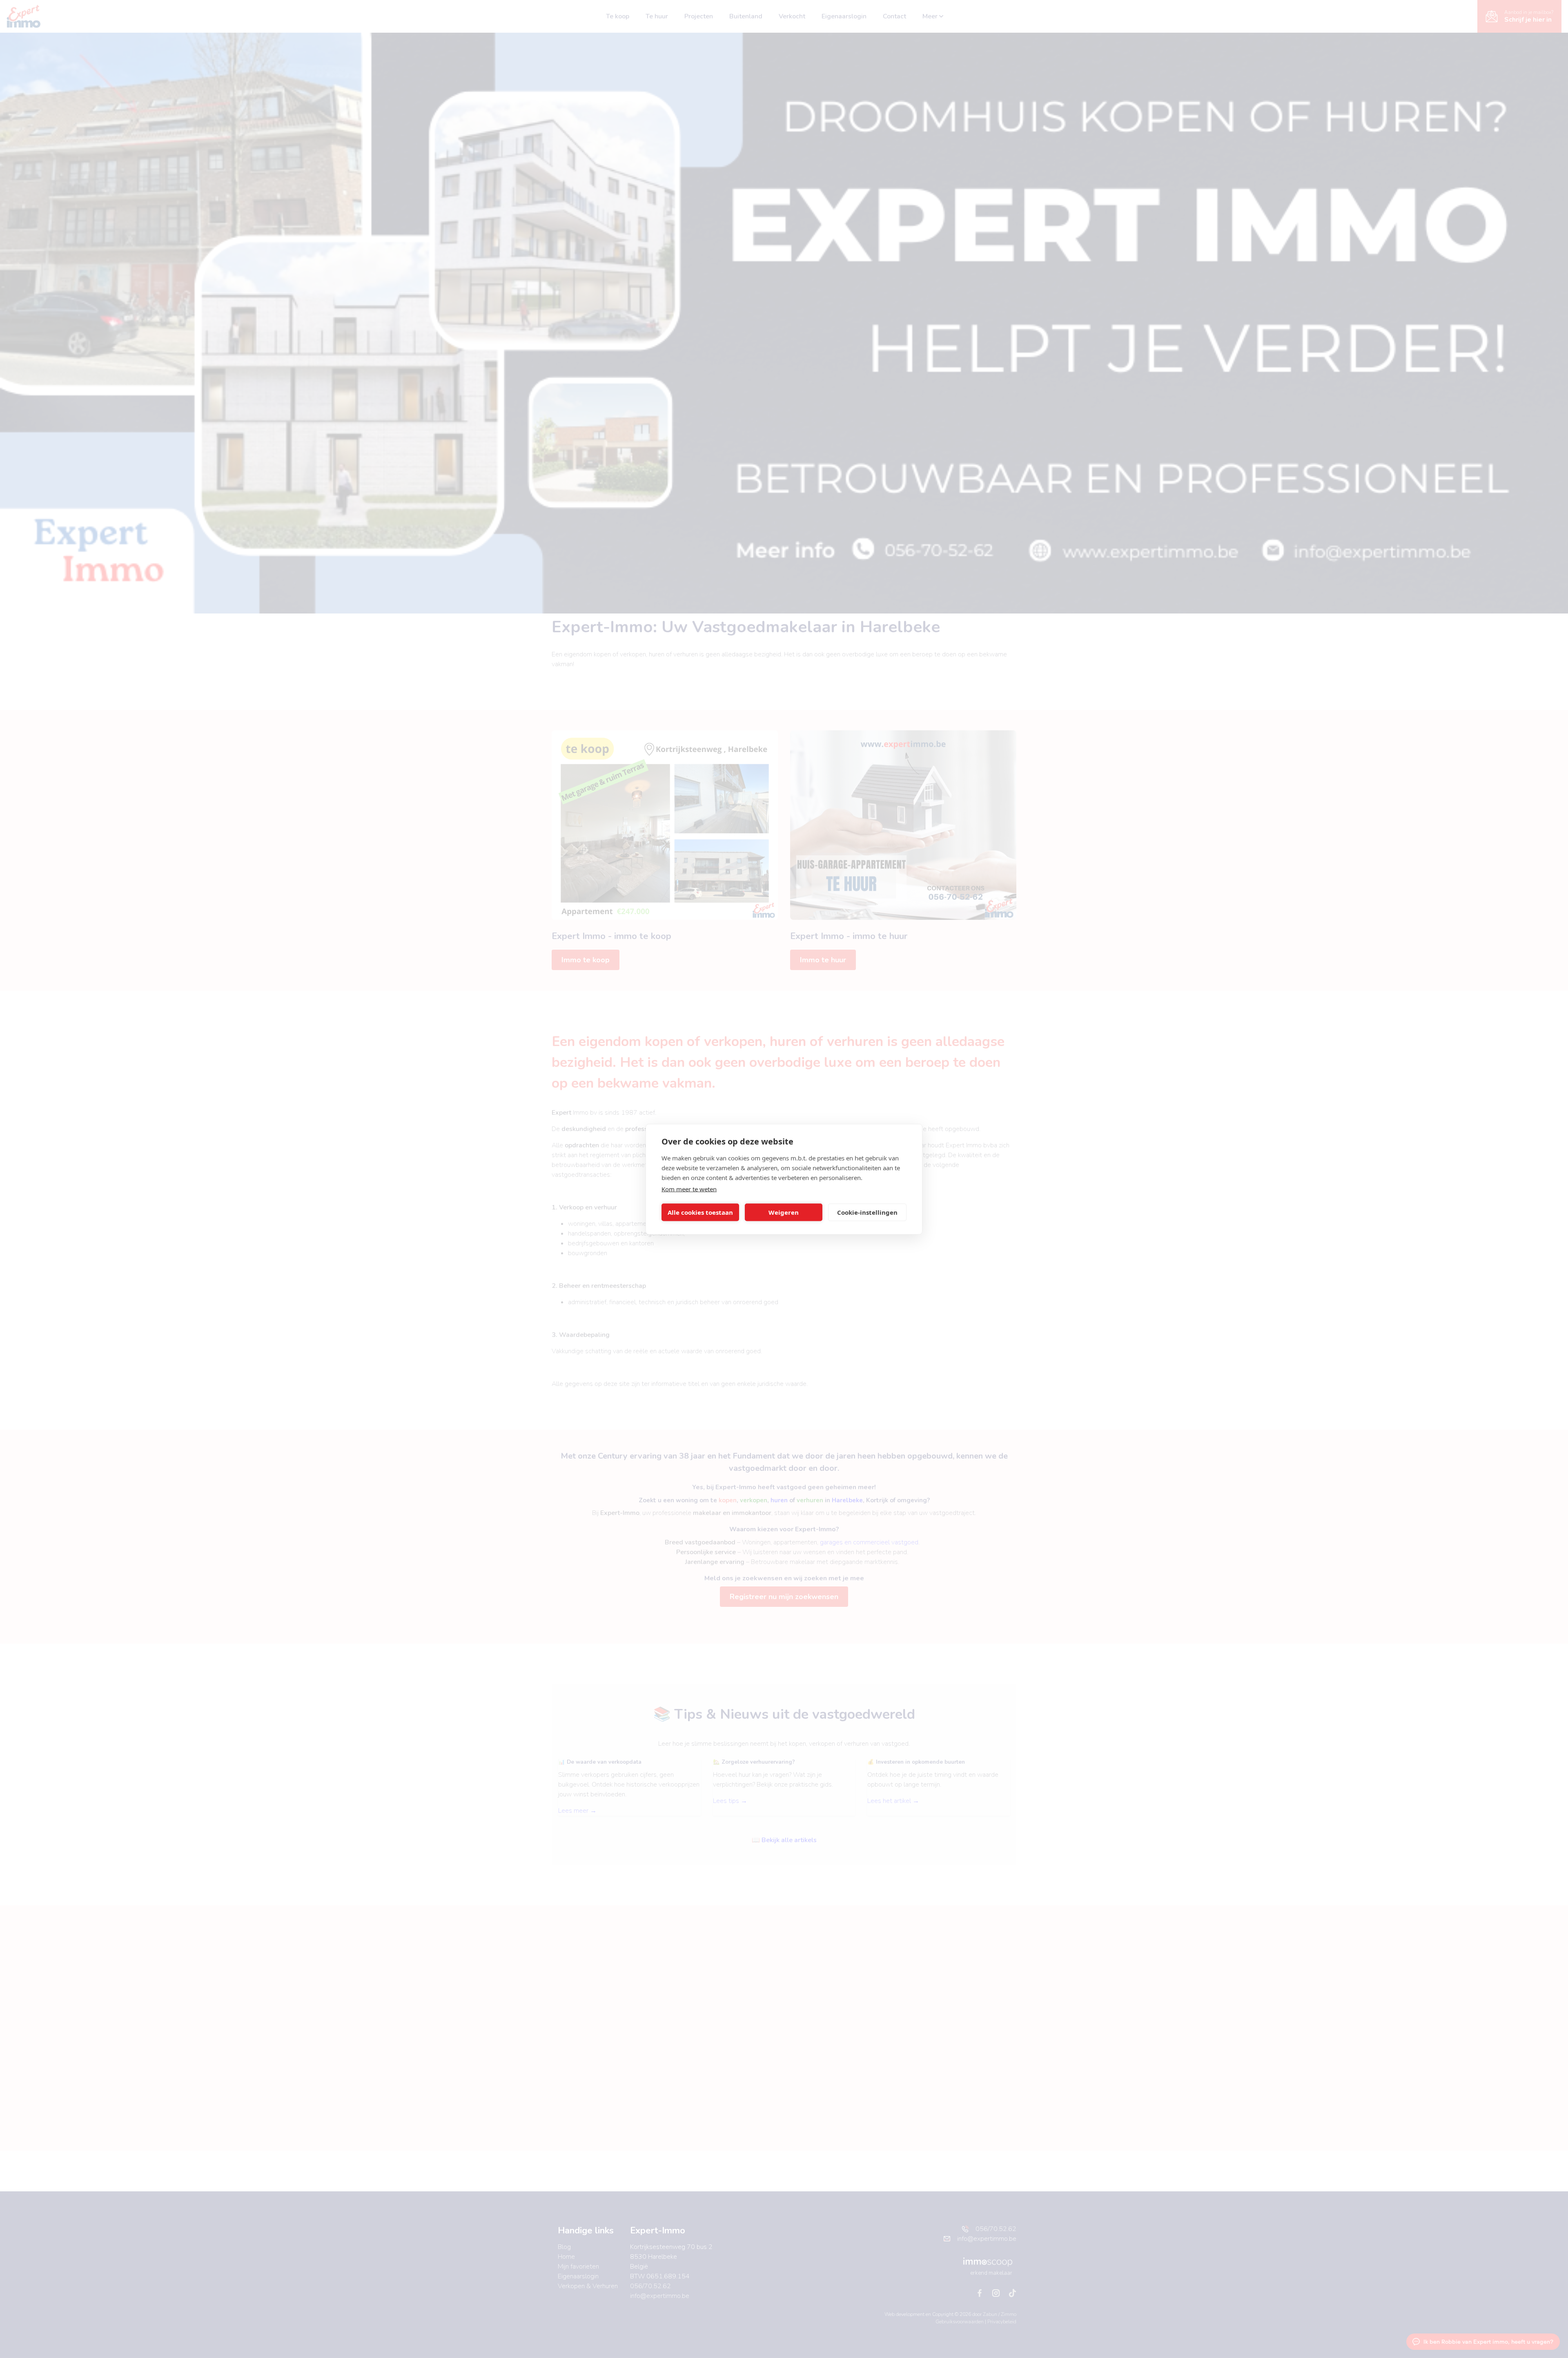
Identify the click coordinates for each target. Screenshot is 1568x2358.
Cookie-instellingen (867, 1212)
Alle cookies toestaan (700, 1212)
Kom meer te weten (689, 1189)
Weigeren (784, 1212)
